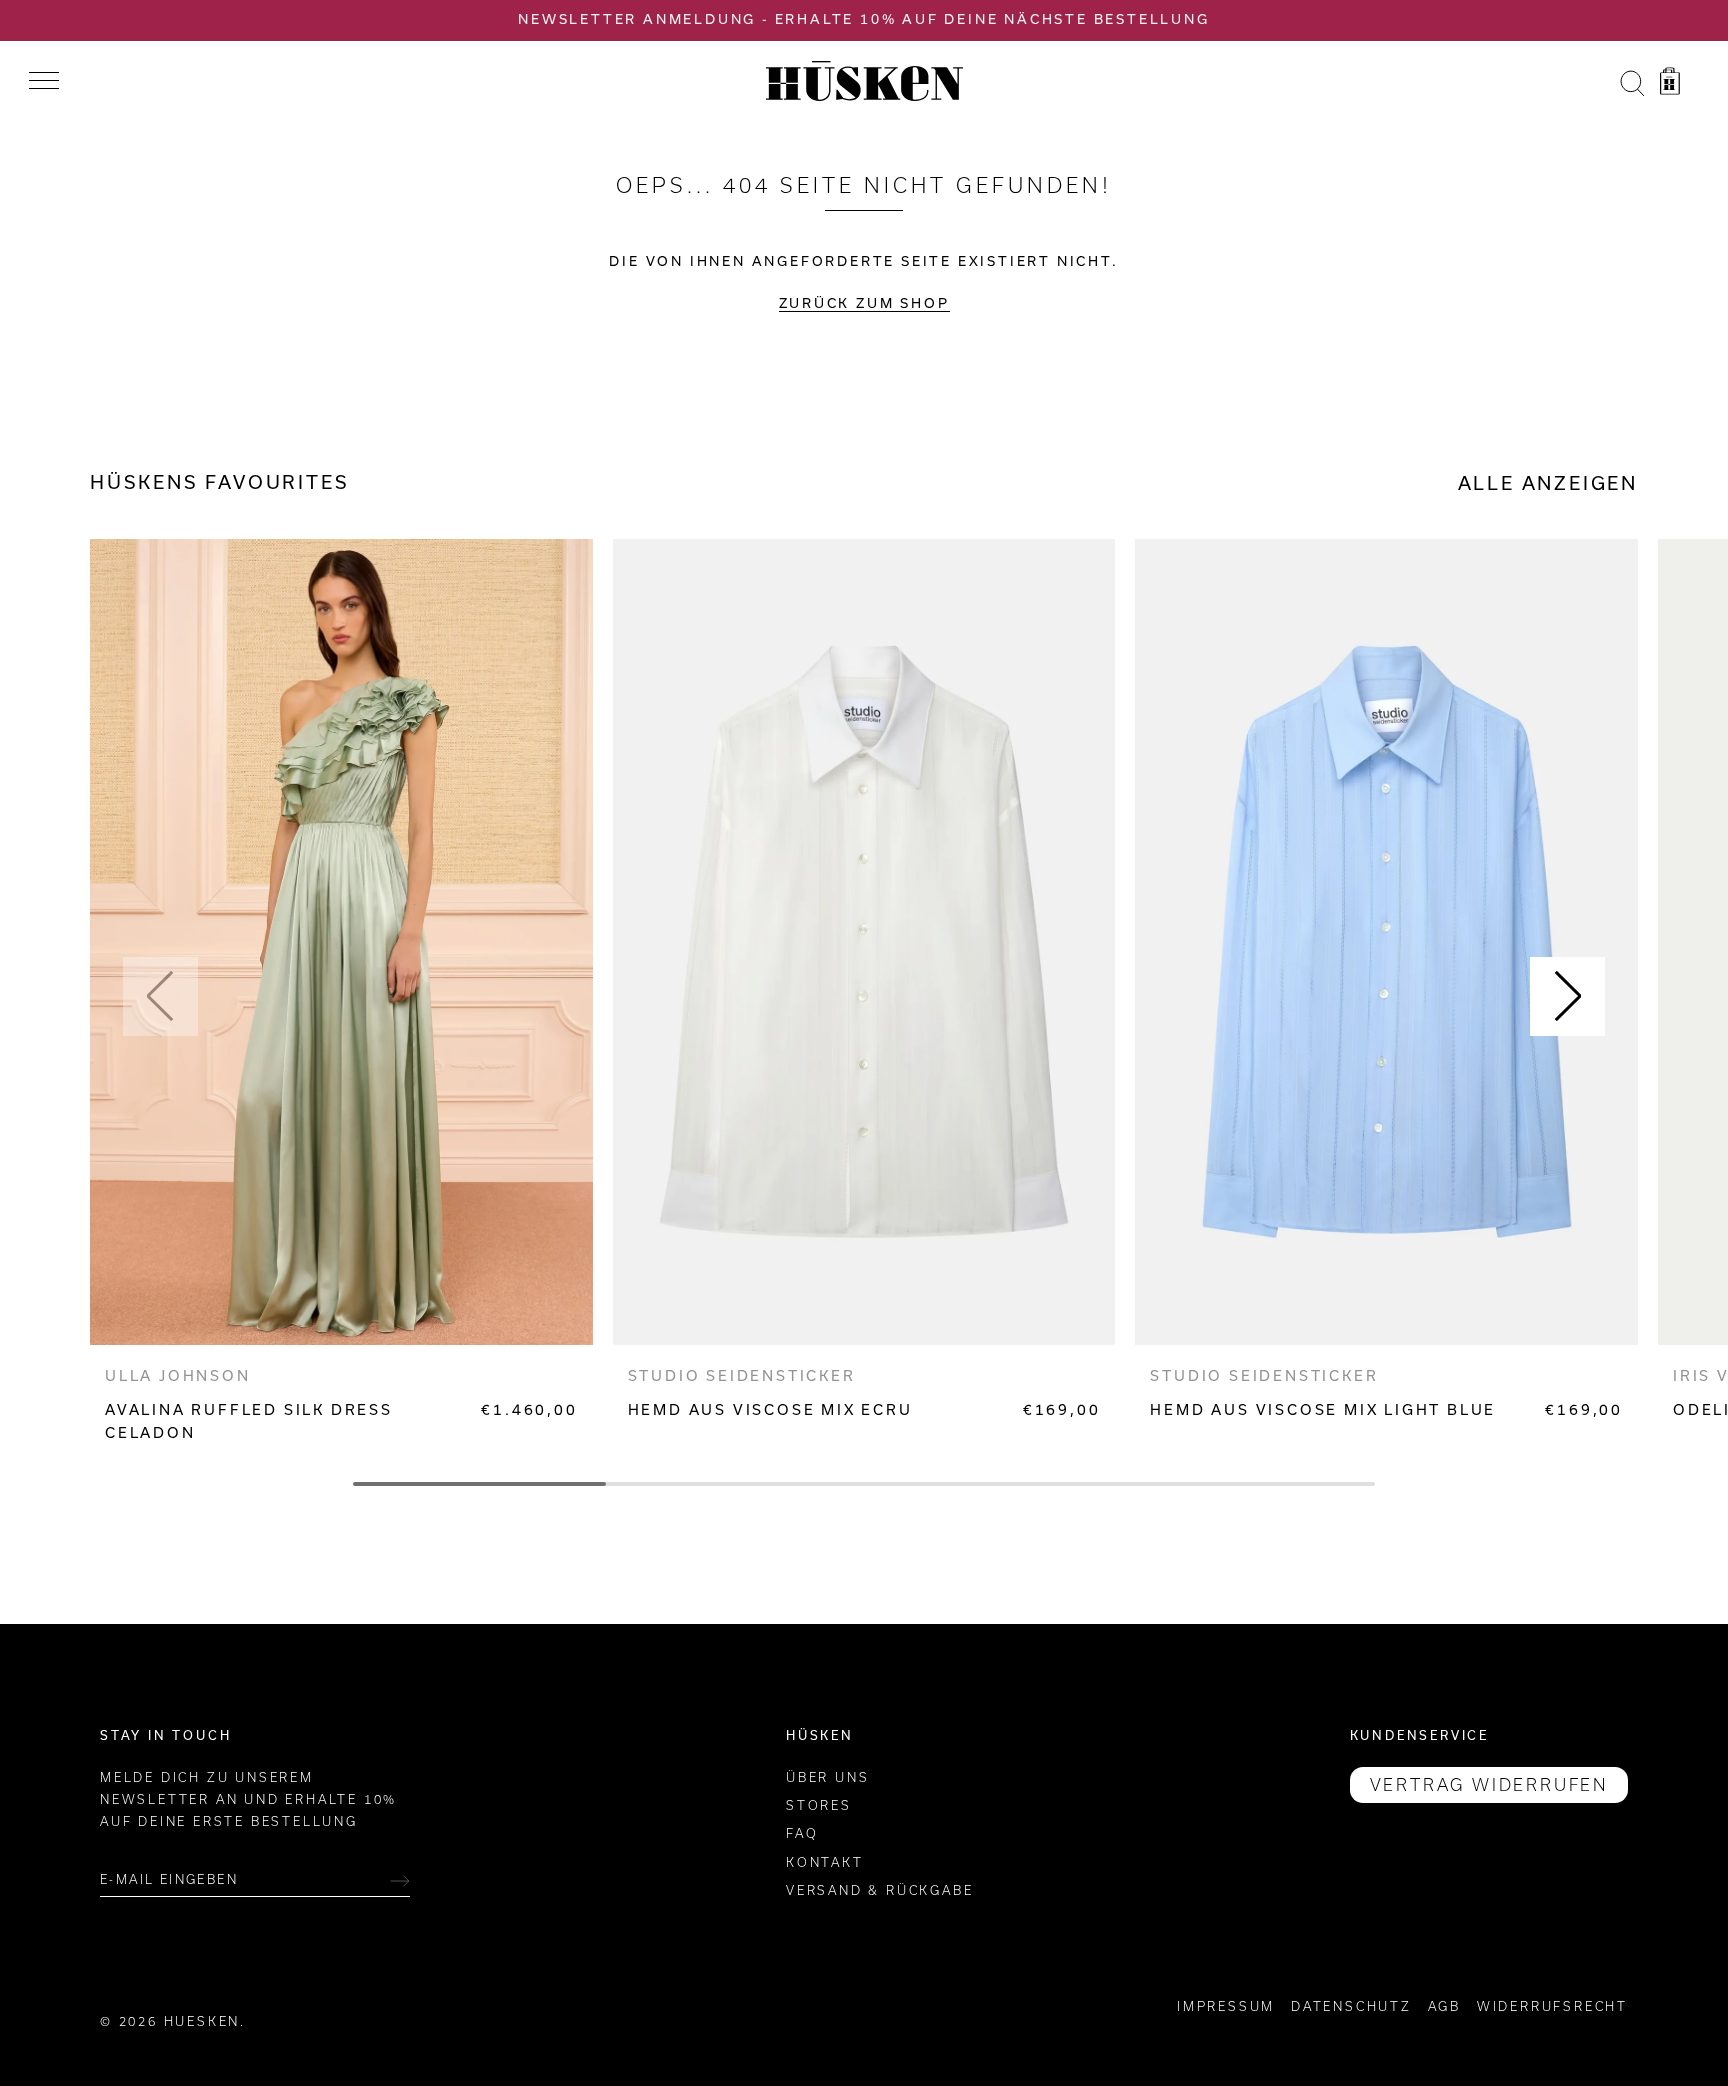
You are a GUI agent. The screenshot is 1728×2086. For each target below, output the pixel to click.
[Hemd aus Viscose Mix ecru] (864, 942)
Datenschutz (1351, 2006)
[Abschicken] (400, 1881)
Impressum (1226, 2006)
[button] (160, 996)
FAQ (802, 1834)
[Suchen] (1632, 84)
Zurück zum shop (864, 303)
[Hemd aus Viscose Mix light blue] (1386, 942)
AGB (1444, 2006)
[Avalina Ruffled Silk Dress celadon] (341, 942)
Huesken (202, 2021)
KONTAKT (825, 1862)
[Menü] (44, 81)
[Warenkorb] (1670, 84)
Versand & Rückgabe (879, 1891)
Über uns (827, 1777)
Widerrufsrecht (1552, 2006)
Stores (819, 1805)
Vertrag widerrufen (1489, 1785)
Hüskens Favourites (219, 482)
